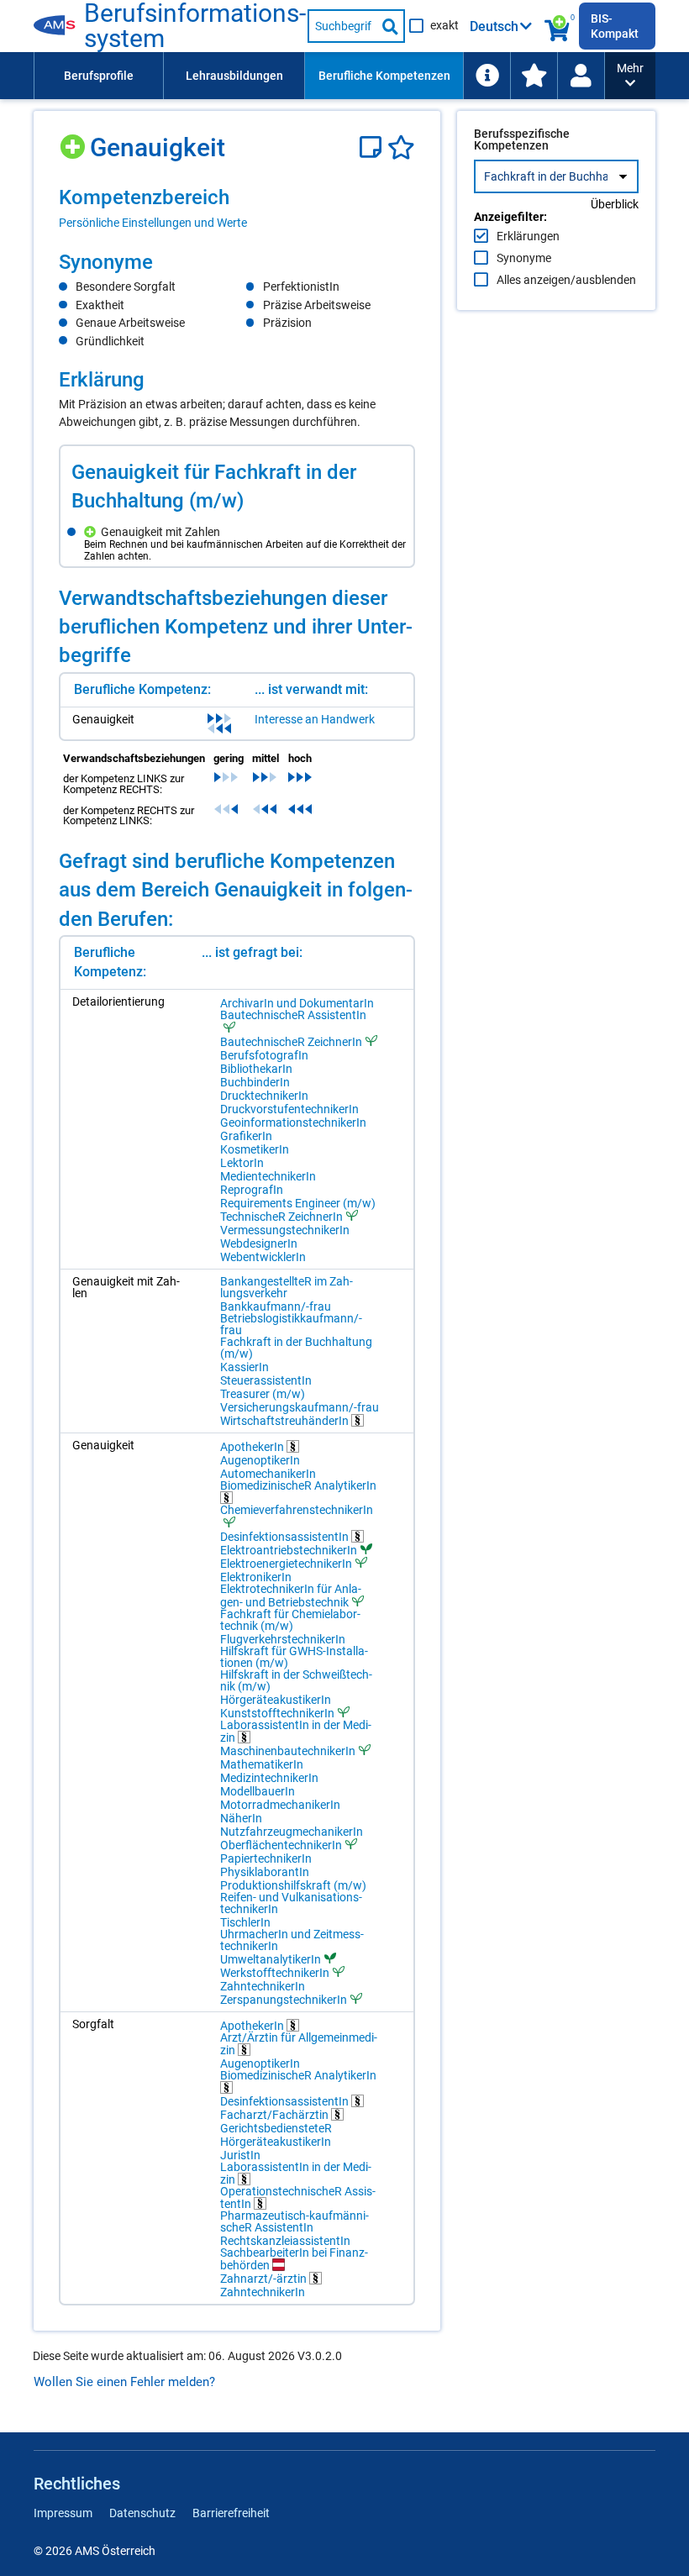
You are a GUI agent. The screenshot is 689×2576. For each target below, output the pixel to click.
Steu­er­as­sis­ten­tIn (266, 1380)
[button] (630, 76)
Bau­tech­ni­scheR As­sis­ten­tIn (293, 1015)
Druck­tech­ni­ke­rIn (264, 1096)
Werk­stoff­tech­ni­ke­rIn (275, 1972)
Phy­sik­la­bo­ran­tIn (265, 1872)
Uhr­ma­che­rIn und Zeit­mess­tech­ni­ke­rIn (292, 1940)
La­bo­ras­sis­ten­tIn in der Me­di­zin (296, 1731)
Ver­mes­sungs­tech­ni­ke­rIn (285, 1230)
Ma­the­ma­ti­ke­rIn (262, 1764)
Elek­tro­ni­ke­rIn (256, 1577)
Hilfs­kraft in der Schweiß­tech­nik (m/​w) (296, 1680)
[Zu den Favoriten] (534, 76)
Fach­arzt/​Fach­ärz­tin (276, 2114)
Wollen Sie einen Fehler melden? (124, 2382)
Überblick (615, 204)
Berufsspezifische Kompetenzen (522, 139)
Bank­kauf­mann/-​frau (276, 1306)
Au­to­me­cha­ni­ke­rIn (268, 1474)
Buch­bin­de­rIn (255, 1082)
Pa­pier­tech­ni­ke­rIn (266, 1858)
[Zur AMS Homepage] (59, 26)
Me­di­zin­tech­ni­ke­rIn (269, 1778)
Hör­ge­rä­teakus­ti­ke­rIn (276, 1700)
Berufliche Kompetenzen (384, 76)
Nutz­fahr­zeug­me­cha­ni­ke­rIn (292, 1832)
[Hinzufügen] (74, 141)
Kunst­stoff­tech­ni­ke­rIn (277, 1713)
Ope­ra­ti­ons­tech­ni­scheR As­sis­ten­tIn (298, 2197)
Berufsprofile (99, 76)
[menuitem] (98, 76)
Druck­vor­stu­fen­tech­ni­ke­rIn (289, 1109)
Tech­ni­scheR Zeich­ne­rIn (281, 1216)
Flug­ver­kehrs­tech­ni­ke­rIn (283, 1639)
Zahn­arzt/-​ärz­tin (265, 2278)
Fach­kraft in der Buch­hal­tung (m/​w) (296, 1348)
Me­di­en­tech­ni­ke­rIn (268, 1176)
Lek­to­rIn (242, 1163)
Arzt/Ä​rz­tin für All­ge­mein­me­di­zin (299, 2044)
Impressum (63, 2513)
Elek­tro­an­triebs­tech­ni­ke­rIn (289, 1550)
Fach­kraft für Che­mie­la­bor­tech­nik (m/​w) (290, 1620)
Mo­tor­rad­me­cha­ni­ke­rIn (280, 1805)
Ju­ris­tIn (240, 2155)
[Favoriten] (401, 147)
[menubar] (319, 76)
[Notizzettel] (373, 147)
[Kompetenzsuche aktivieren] (558, 26)
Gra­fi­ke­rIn (246, 1136)
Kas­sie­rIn (245, 1367)
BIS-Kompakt (615, 26)
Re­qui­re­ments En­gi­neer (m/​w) (298, 1203)
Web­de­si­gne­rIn (259, 1243)
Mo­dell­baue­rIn (258, 1791)
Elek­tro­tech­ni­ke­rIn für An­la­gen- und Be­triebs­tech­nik (291, 1596)
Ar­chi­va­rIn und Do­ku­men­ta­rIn (297, 1003)
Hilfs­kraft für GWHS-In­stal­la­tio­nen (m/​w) (294, 1657)
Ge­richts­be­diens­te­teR (276, 2128)
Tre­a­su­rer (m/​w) (263, 1394)
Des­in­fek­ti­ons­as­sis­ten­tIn (286, 1536)
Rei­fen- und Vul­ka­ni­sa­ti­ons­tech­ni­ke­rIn (291, 1903)
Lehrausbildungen (234, 76)
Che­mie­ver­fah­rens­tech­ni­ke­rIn (297, 1510)
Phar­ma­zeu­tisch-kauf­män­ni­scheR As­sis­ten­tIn (295, 2221)
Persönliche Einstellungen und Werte (153, 223)
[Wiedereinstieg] (581, 76)
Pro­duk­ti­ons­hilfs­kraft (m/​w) (293, 1885)
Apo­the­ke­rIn (253, 1446)
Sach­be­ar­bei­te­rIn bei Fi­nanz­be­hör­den (294, 2259)
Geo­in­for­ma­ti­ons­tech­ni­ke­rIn (293, 1122)
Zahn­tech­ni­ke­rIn (263, 1986)
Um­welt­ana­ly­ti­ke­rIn (271, 1959)
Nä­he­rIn (241, 1818)
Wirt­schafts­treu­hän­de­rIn (286, 1420)
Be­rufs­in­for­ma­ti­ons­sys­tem (195, 26)
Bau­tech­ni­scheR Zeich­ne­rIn (291, 1041)
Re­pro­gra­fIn (252, 1190)
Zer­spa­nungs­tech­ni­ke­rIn (284, 1999)
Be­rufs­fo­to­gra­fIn (264, 1055)
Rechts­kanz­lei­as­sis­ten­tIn (285, 2241)
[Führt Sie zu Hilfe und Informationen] (487, 76)
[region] (237, 208)
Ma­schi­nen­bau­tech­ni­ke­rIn (288, 1751)
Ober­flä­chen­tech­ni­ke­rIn (281, 1845)
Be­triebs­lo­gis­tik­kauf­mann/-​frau (291, 1324)
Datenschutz (142, 2513)
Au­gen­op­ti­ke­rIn (260, 1460)
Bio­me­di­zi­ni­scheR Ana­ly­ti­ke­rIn (298, 1486)
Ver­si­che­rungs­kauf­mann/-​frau (300, 1407)
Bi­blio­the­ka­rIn (256, 1069)
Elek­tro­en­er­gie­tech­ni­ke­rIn (286, 1563)
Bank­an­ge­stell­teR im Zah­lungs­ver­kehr (287, 1287)
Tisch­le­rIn (245, 1922)
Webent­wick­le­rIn (263, 1257)
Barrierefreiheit (231, 2513)
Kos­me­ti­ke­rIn (255, 1149)
